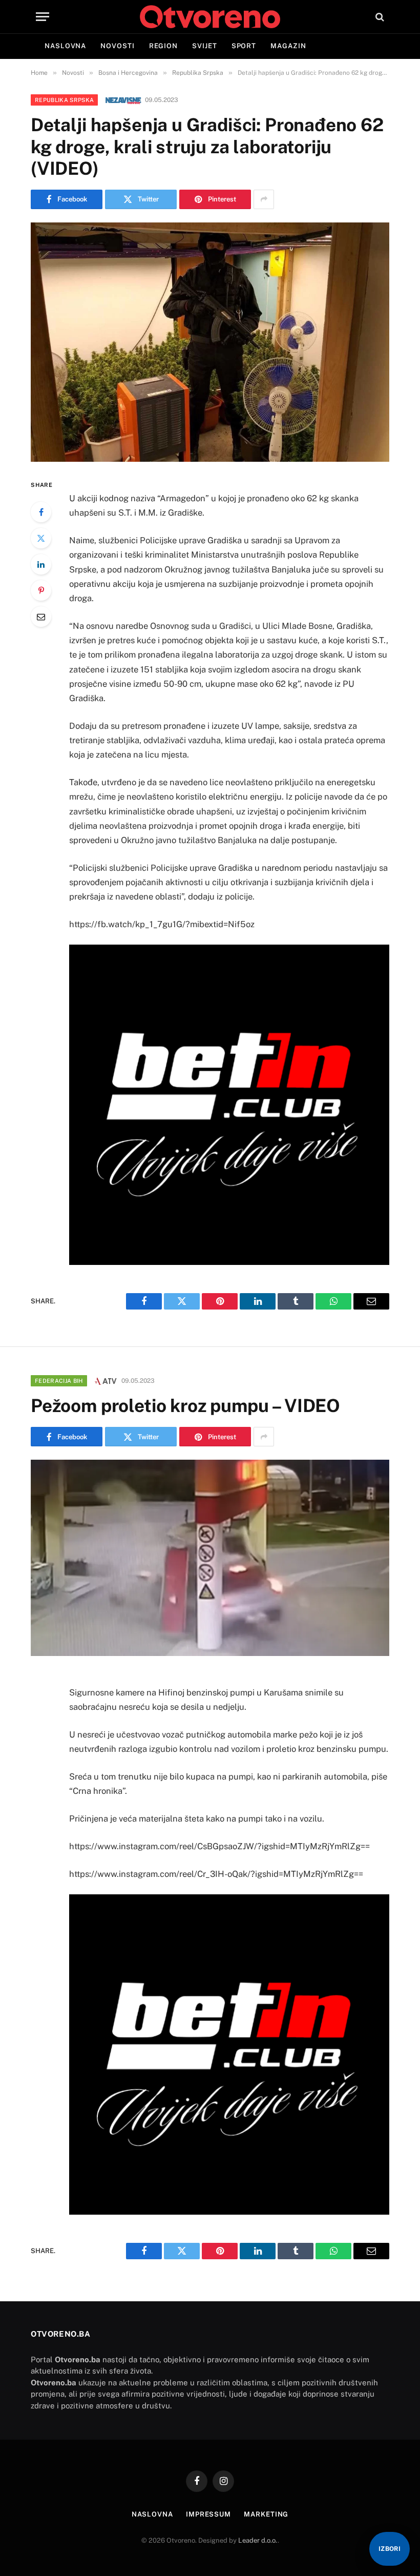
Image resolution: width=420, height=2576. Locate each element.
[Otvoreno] (210, 17)
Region (163, 46)
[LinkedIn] (41, 564)
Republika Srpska (64, 100)
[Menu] (43, 17)
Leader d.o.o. (258, 2540)
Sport (244, 46)
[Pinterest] (41, 590)
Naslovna (65, 46)
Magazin (288, 46)
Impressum (208, 2514)
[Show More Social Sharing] (264, 199)
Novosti (117, 46)
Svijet (204, 46)
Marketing (266, 2514)
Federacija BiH (59, 1381)
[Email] (41, 617)
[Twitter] (41, 538)
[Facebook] (41, 512)
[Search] (379, 17)
